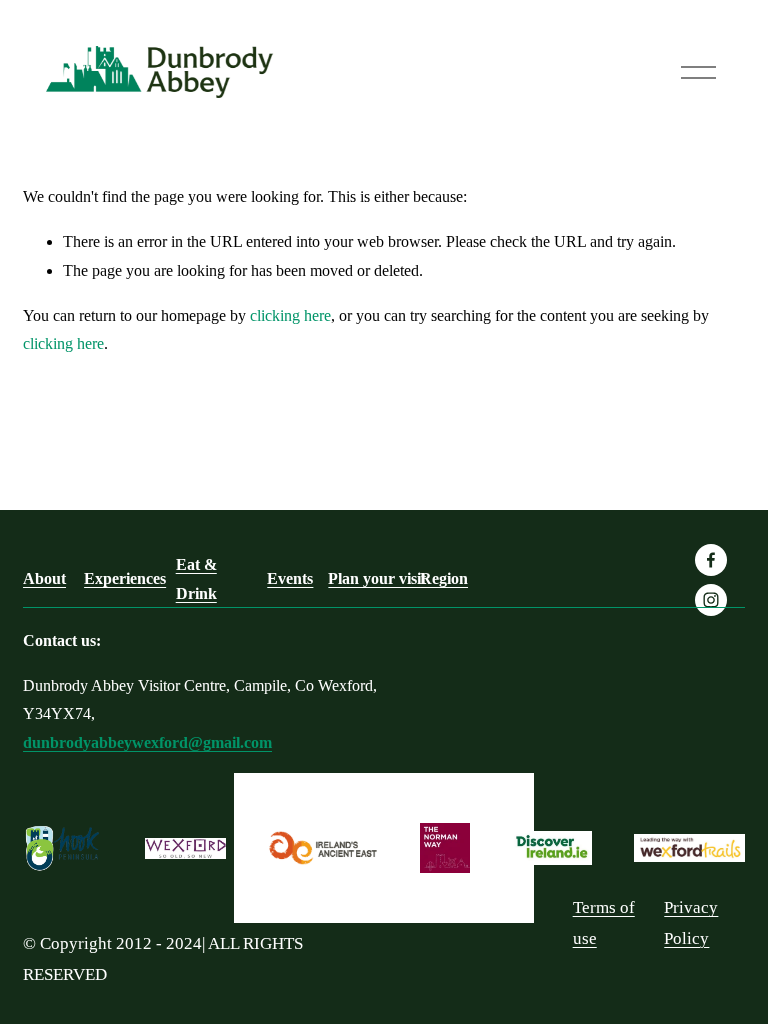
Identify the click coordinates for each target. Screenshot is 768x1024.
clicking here (290, 315)
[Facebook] (711, 560)
